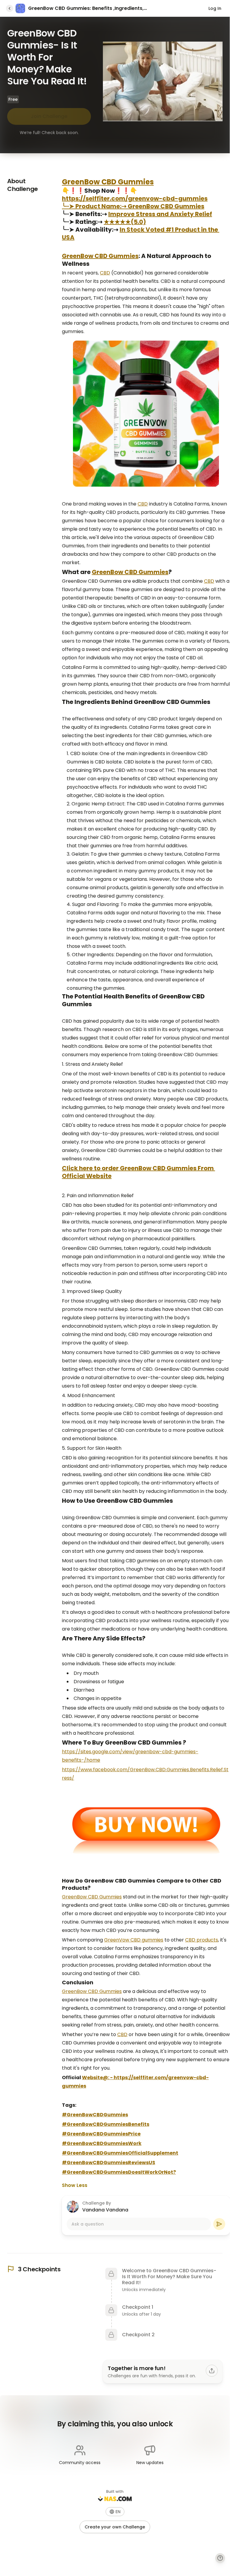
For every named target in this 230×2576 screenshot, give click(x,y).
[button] (115, 2512)
